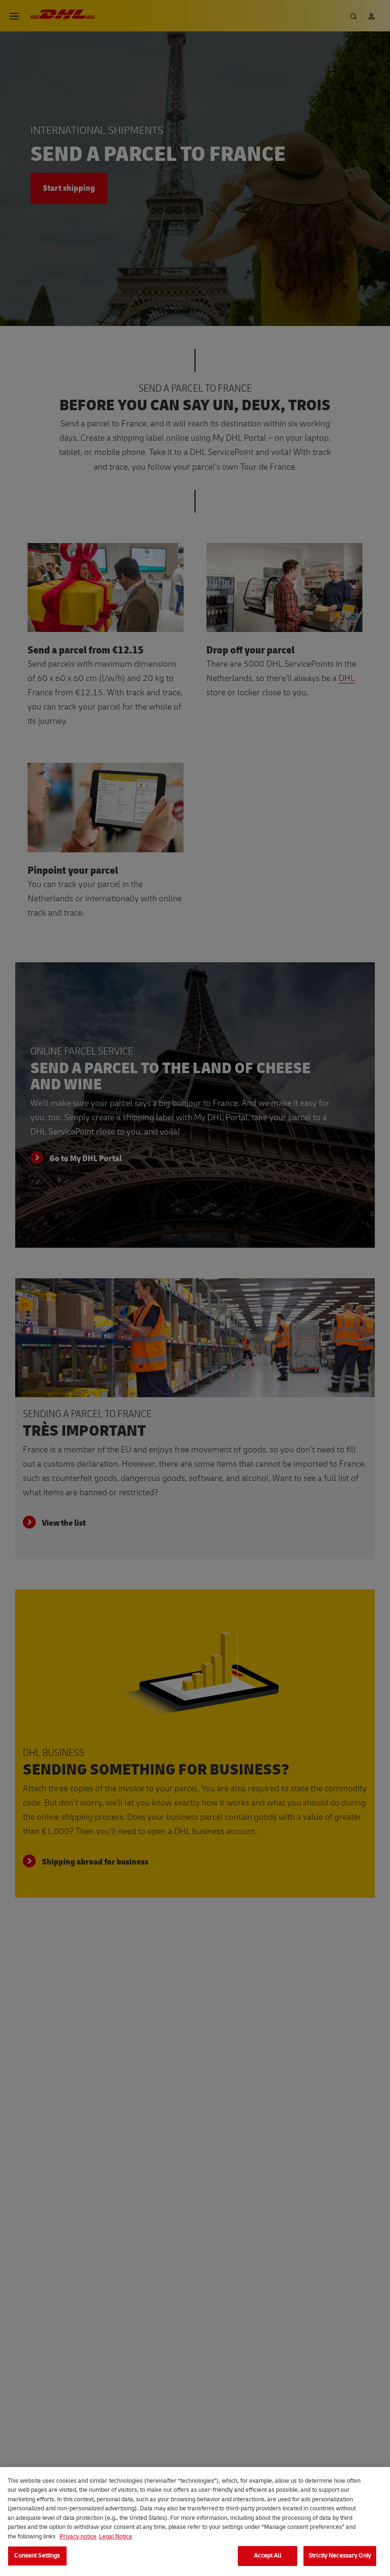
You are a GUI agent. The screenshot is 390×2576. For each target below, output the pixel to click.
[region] (195, 2522)
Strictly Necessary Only (340, 2556)
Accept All (267, 2556)
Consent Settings (37, 2556)
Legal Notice (116, 2537)
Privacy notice (78, 2537)
